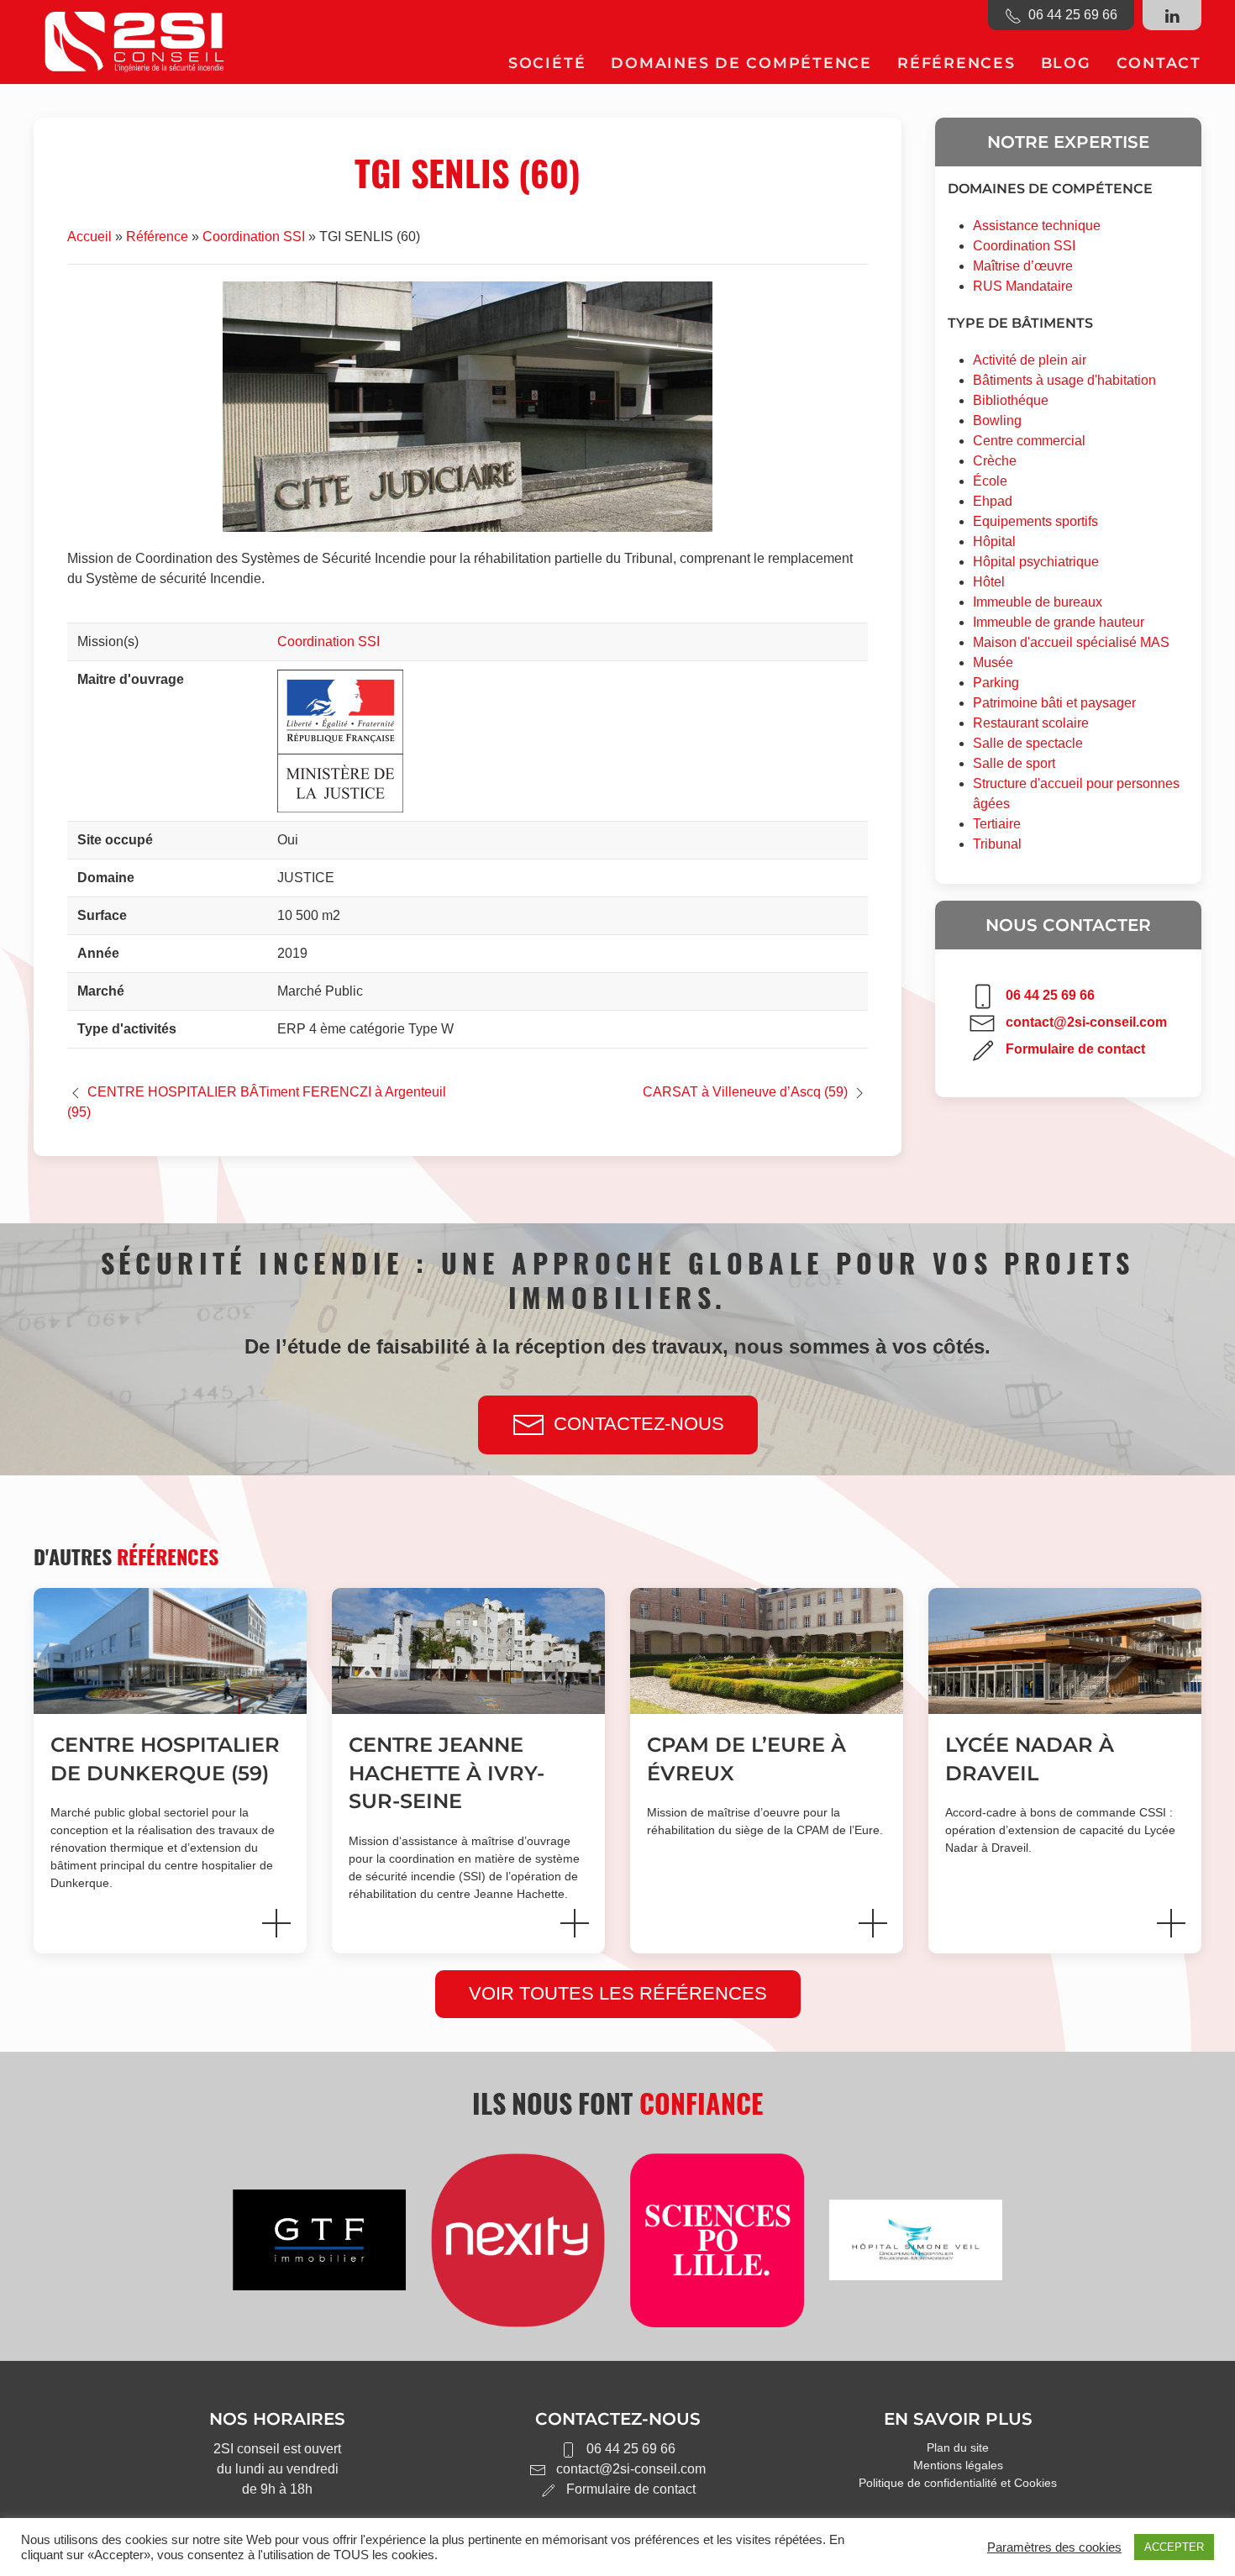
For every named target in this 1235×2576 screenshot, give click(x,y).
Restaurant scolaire (1031, 723)
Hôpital (994, 541)
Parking (996, 683)
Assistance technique (1037, 226)
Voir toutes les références (618, 1993)
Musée (993, 662)
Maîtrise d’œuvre (1023, 266)
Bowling (997, 421)
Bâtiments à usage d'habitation (1064, 380)
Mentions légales (958, 2465)
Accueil (89, 237)
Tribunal (997, 844)
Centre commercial (1029, 441)
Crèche (995, 461)
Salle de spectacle (1028, 743)
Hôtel (989, 582)
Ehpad (993, 501)
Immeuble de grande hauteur (1059, 622)
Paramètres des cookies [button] (1054, 2547)
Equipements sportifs (1035, 521)
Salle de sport (1014, 763)
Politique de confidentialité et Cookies (958, 2483)
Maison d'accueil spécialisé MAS (1071, 642)
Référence (157, 237)
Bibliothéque (1011, 400)
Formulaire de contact (1075, 1049)
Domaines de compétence (1050, 189)
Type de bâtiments (1020, 323)
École (990, 481)
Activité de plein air (1030, 360)
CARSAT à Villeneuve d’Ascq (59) (745, 1092)
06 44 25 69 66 (1069, 15)
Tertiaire (997, 824)
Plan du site (958, 2447)
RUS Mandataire (1023, 286)
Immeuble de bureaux (1038, 602)
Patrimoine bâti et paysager (1054, 703)
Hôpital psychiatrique (1036, 562)
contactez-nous (639, 1424)
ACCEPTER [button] (1174, 2547)
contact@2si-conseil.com (1086, 1022)
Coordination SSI (254, 237)
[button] (547, 63)
